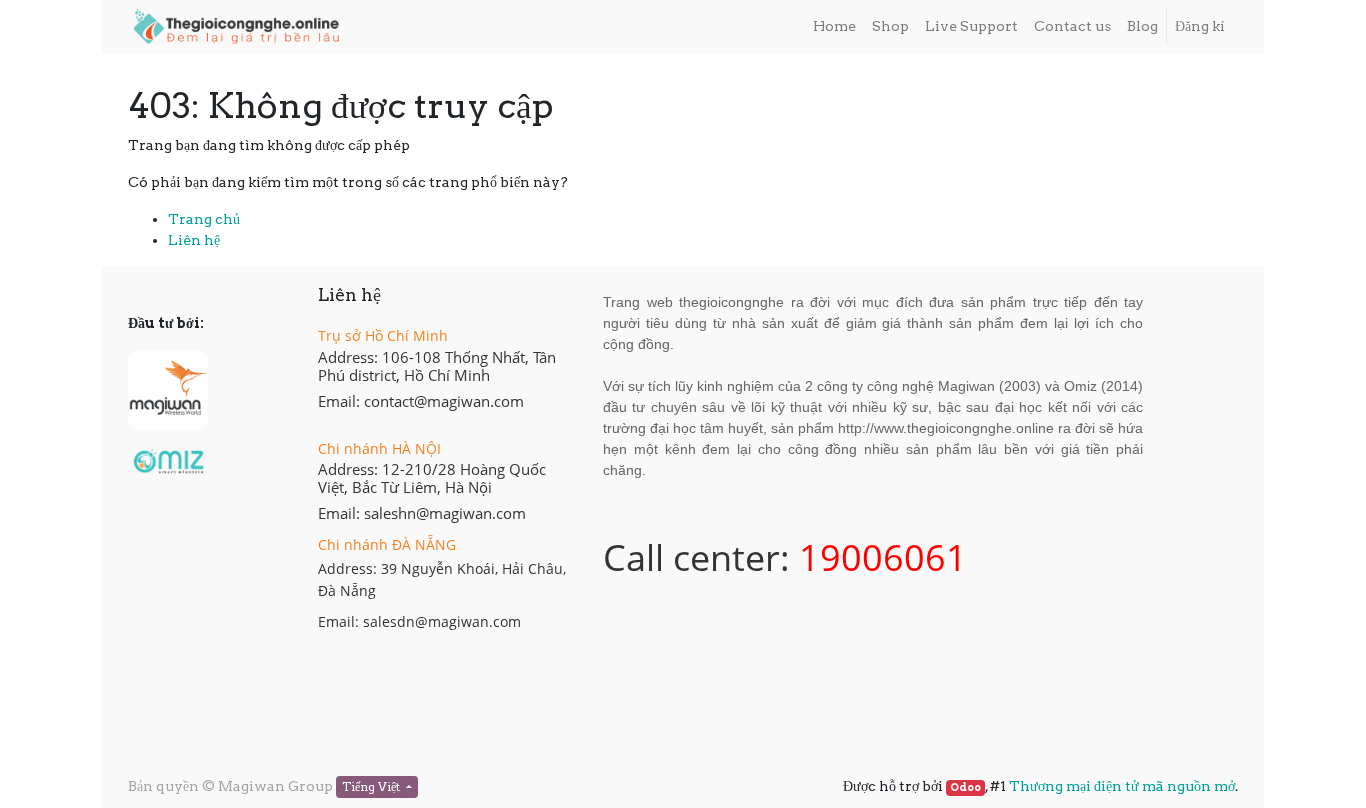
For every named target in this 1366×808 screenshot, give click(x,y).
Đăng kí (1200, 26)
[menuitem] (834, 26)
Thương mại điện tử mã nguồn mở (1122, 786)
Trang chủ (204, 219)
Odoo (965, 787)
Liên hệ (194, 240)
